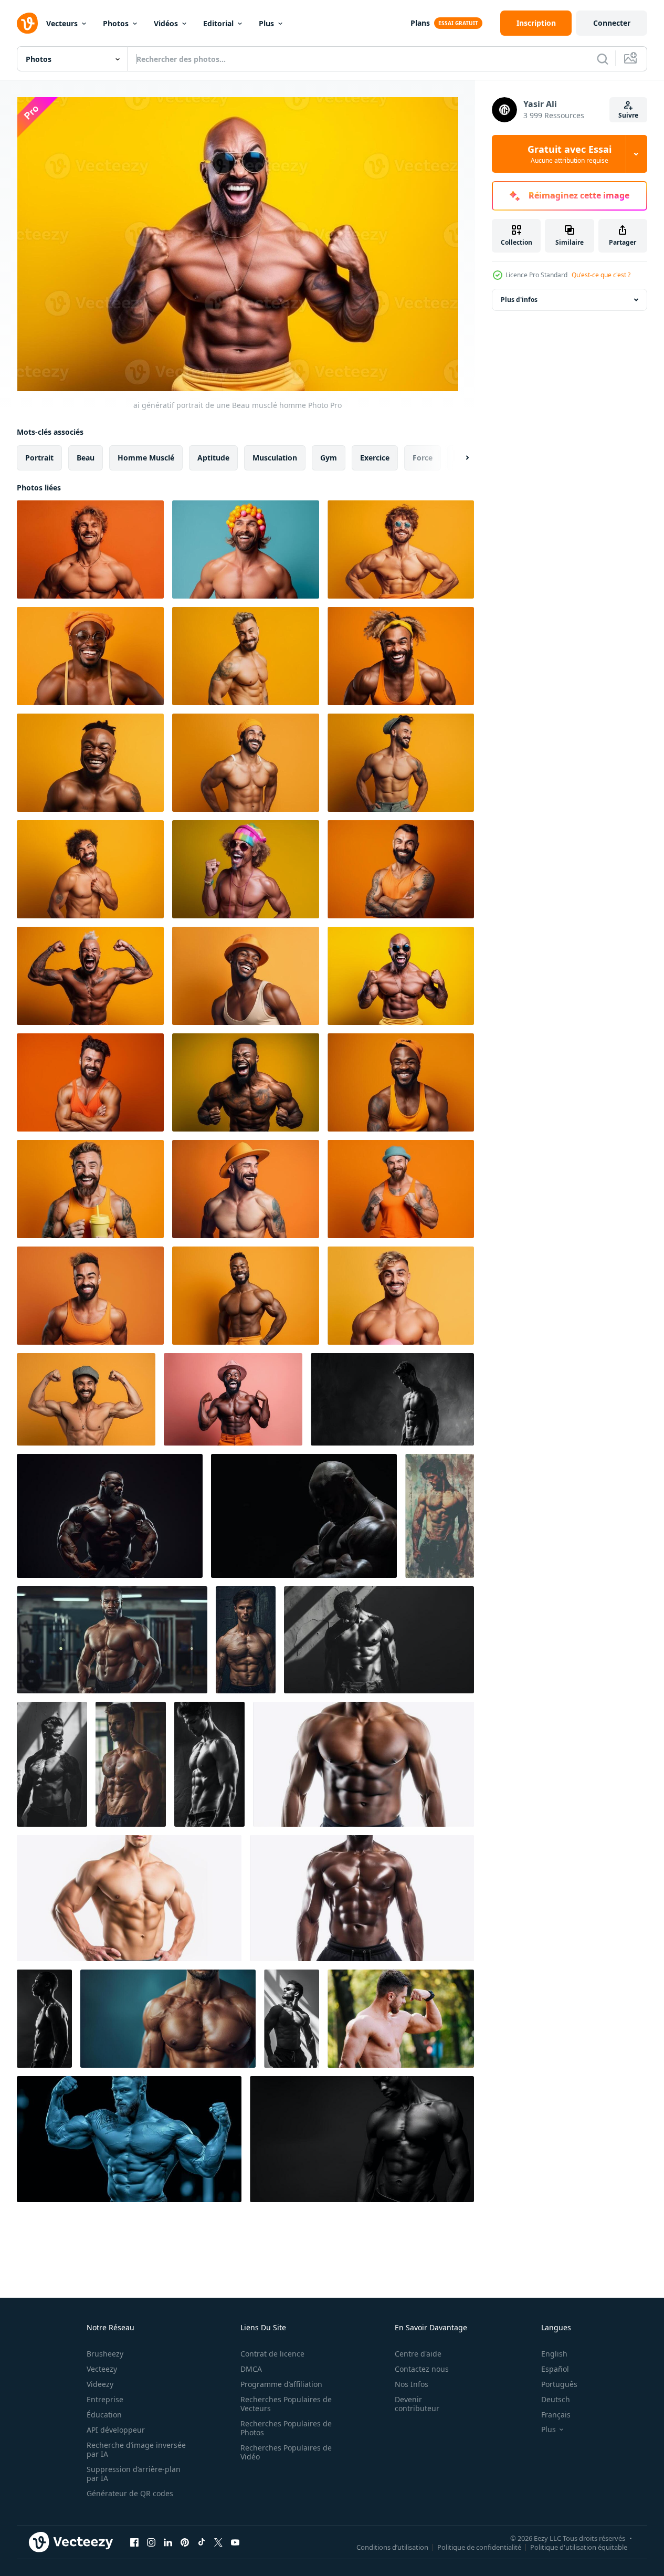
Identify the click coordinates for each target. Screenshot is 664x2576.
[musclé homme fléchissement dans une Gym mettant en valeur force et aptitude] (112, 1640)
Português (559, 2384)
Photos (116, 23)
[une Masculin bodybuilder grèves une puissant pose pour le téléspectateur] (131, 1764)
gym (329, 458)
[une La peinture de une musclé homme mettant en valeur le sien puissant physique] (440, 1516)
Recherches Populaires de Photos (286, 2428)
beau (86, 458)
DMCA (251, 2369)
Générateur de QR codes (130, 2493)
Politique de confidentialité (479, 2547)
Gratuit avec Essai (570, 154)
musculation (275, 458)
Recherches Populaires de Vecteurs (286, 2404)
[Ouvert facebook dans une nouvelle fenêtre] (134, 2542)
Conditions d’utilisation (392, 2547)
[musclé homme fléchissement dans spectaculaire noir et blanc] (392, 1399)
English (554, 2354)
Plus (266, 23)
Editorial (218, 23)
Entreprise (105, 2399)
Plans (420, 23)
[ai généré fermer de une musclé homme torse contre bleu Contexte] (168, 2019)
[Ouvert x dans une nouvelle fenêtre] (218, 2542)
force (423, 458)
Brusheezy (105, 2354)
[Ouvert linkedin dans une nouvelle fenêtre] (168, 2542)
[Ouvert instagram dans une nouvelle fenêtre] (151, 2542)
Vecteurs (62, 23)
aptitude (213, 458)
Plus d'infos (519, 300)
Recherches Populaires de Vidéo (286, 2452)
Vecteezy (102, 2369)
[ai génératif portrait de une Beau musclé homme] (90, 549)
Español (555, 2369)
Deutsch (556, 2399)
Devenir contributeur (417, 2404)
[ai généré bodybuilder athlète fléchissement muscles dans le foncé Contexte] (304, 1516)
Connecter (612, 23)
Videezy (100, 2384)
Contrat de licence (272, 2354)
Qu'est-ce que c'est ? (601, 275)
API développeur (116, 2430)
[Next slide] (458, 458)
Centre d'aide (418, 2354)
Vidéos (166, 23)
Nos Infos (412, 2384)
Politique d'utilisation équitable (579, 2547)
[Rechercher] (603, 59)
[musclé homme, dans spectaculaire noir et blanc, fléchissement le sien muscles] (44, 2019)
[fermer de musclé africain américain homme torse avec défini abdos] (363, 1764)
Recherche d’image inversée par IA (136, 2449)
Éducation (104, 2415)
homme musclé (146, 458)
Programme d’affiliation (281, 2384)
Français (556, 2415)
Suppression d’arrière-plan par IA (134, 2474)
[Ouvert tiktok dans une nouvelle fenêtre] (202, 2542)
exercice (375, 458)
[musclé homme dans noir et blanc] (379, 1640)
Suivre (628, 115)
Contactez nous (422, 2369)
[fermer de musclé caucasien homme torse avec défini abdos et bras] (129, 1898)
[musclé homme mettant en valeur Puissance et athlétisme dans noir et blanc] (292, 2019)
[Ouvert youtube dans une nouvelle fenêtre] (235, 2542)
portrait (39, 458)
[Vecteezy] (27, 23)
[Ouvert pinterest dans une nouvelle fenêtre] (185, 2542)
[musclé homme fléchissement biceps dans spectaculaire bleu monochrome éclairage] (129, 2139)
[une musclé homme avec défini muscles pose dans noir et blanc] (362, 2139)
